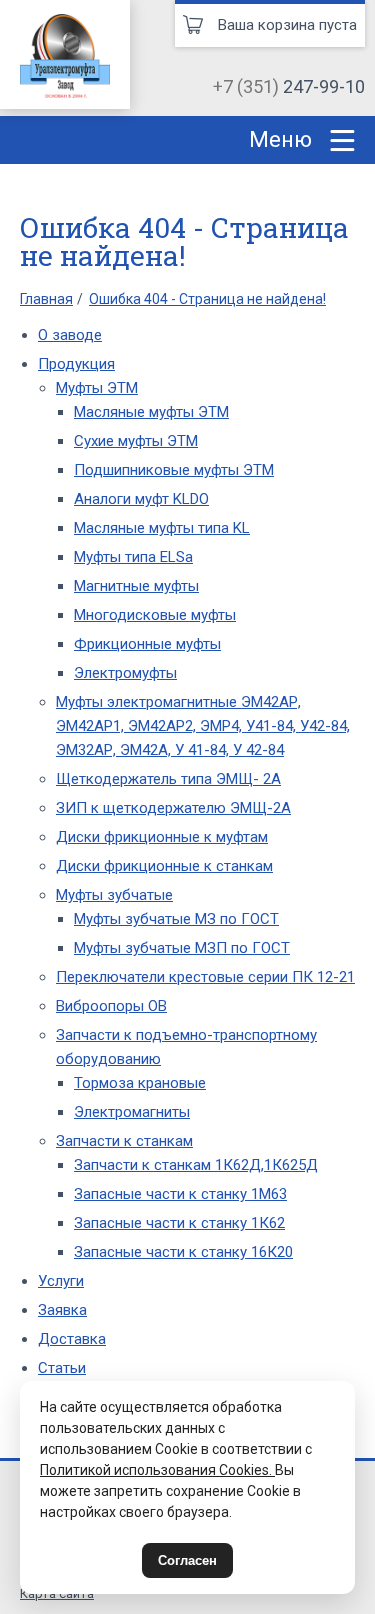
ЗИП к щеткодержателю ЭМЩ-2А (173, 808)
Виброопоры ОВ (111, 1006)
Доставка (72, 1339)
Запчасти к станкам (124, 1141)
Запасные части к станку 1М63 (180, 1194)
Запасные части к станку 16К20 (183, 1252)
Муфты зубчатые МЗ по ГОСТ (176, 919)
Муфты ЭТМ (97, 388)
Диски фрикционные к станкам (164, 866)
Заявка (62, 1310)
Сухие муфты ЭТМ (136, 441)
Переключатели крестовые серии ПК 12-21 (205, 977)
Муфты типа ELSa (133, 557)
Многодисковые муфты (155, 615)
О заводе (70, 335)
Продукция (76, 364)
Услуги (61, 1281)
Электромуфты (125, 673)
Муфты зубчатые (114, 895)
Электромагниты (132, 1112)
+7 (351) (289, 86)
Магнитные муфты (136, 586)
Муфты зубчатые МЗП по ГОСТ (182, 948)
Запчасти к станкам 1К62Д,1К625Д (196, 1165)
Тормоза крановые (140, 1083)
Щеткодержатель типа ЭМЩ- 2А (168, 779)
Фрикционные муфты (147, 644)
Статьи (62, 1368)
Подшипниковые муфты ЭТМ (174, 470)
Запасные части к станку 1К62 (179, 1223)
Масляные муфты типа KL (162, 528)
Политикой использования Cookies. (157, 1470)
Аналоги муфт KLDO (141, 499)
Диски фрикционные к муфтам (162, 837)
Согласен (187, 1560)
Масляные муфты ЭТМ (151, 412)
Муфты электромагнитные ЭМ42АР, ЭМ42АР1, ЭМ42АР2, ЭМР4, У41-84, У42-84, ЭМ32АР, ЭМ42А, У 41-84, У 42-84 (203, 726)
